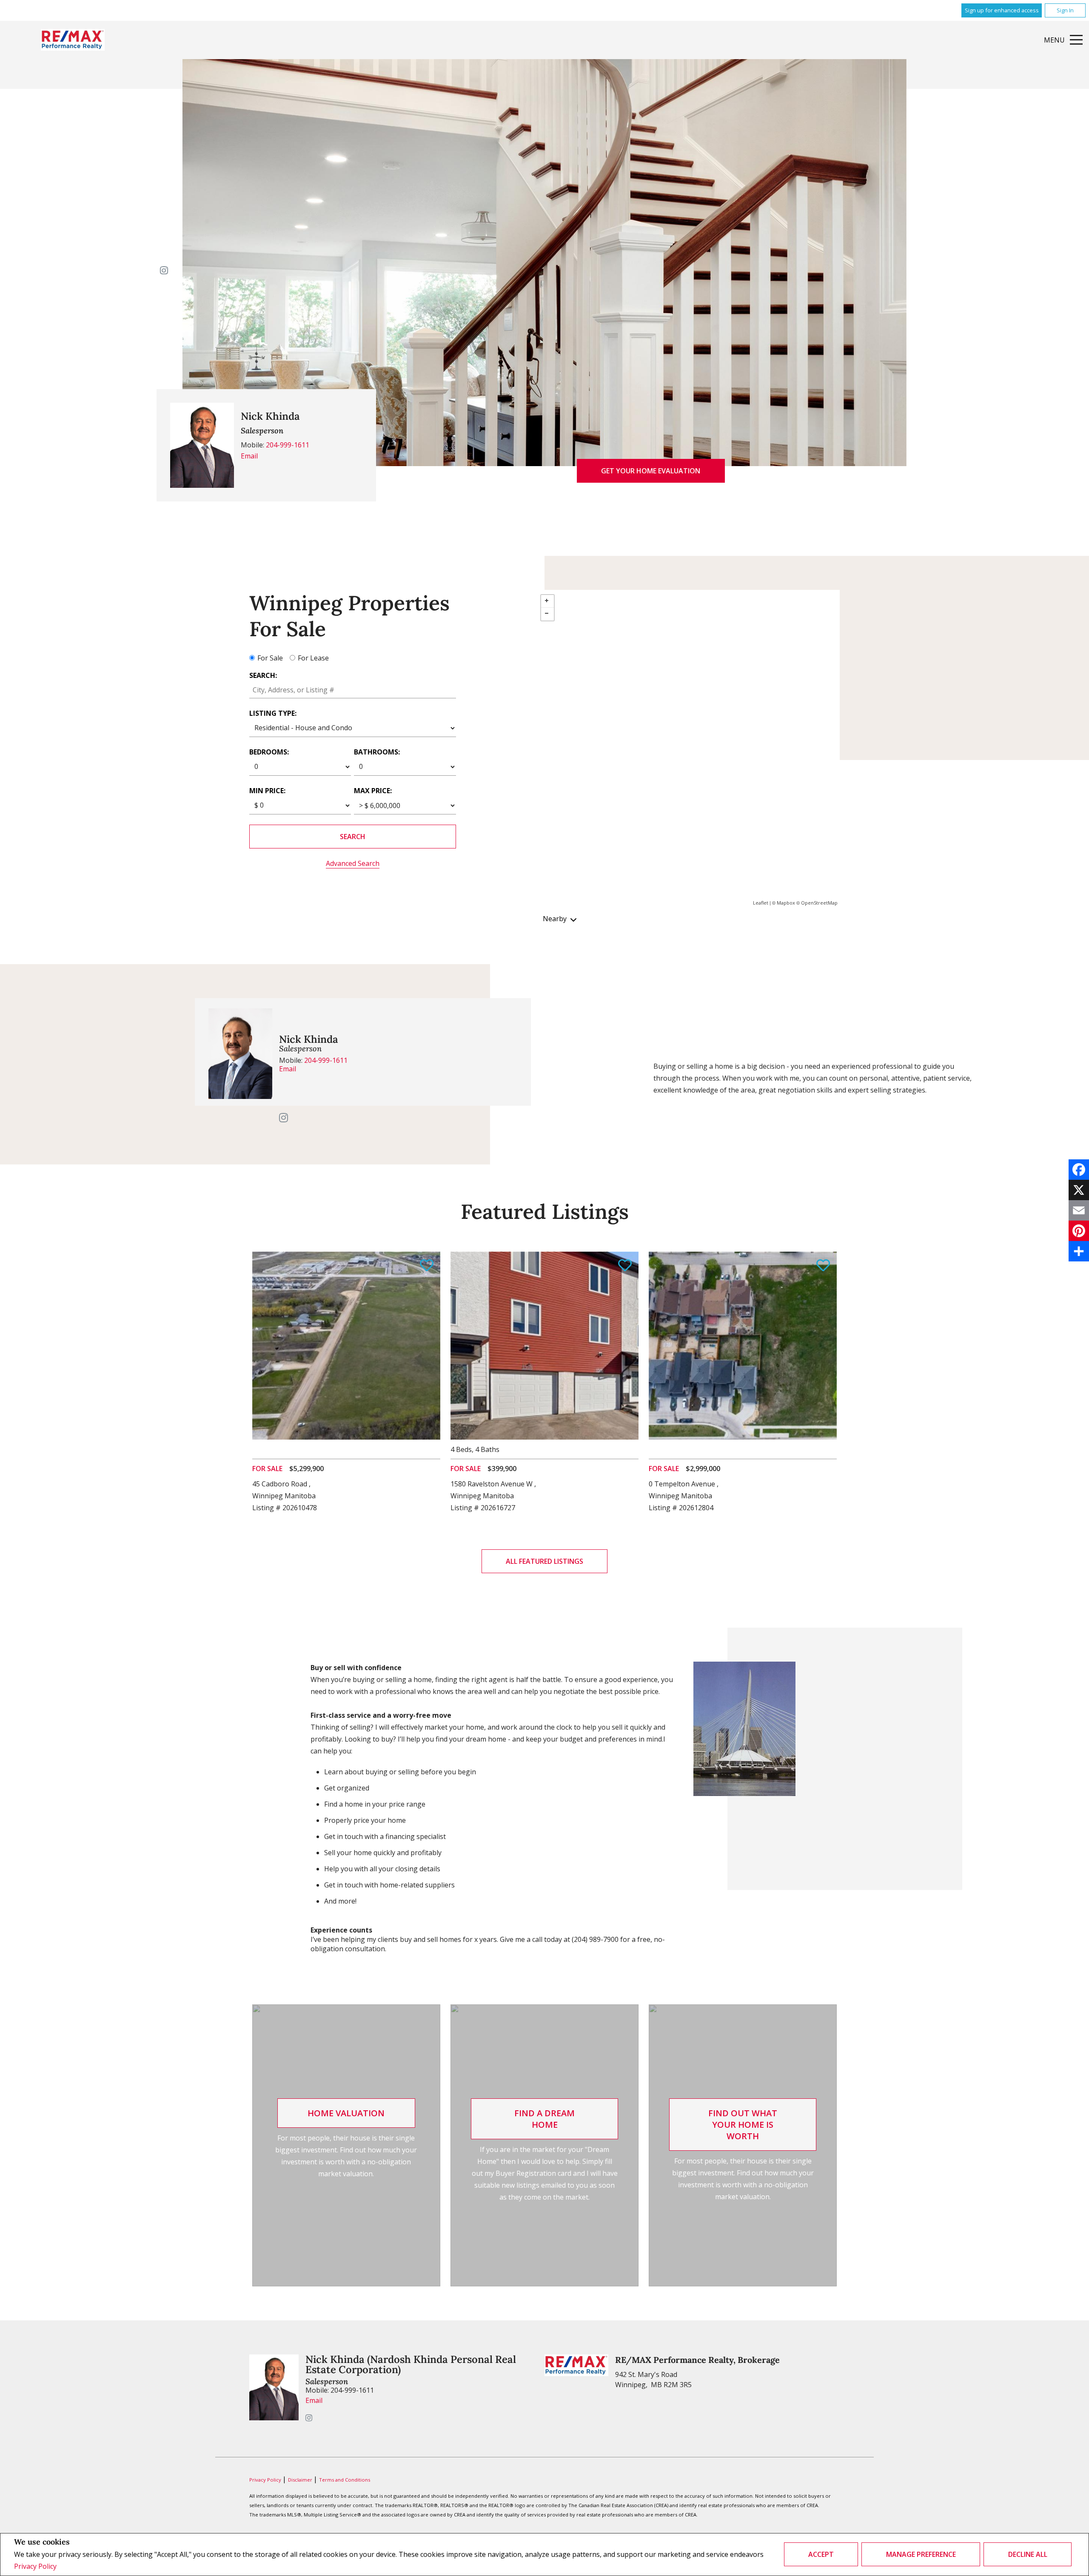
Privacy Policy (35, 2566)
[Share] (1079, 1251)
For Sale (270, 658)
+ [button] (547, 601)
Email (249, 456)
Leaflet (761, 903)
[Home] (73, 40)
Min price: (267, 791)
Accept (821, 2554)
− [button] (547, 614)
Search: (263, 675)
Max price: (373, 791)
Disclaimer (301, 2480)
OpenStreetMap (819, 903)
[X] (1079, 1190)
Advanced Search (353, 863)
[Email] (1079, 1210)
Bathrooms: (377, 752)
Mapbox (786, 903)
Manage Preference (921, 2554)
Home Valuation (346, 2113)
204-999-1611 (288, 445)
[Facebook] (1079, 1170)
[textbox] (353, 690)
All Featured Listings (544, 1561)
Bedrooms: (269, 752)
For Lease (313, 658)
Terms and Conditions (345, 2480)
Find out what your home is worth (743, 2125)
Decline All (1028, 2554)
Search (353, 837)
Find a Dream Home (544, 2119)
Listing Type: (273, 713)
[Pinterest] (1079, 1231)
